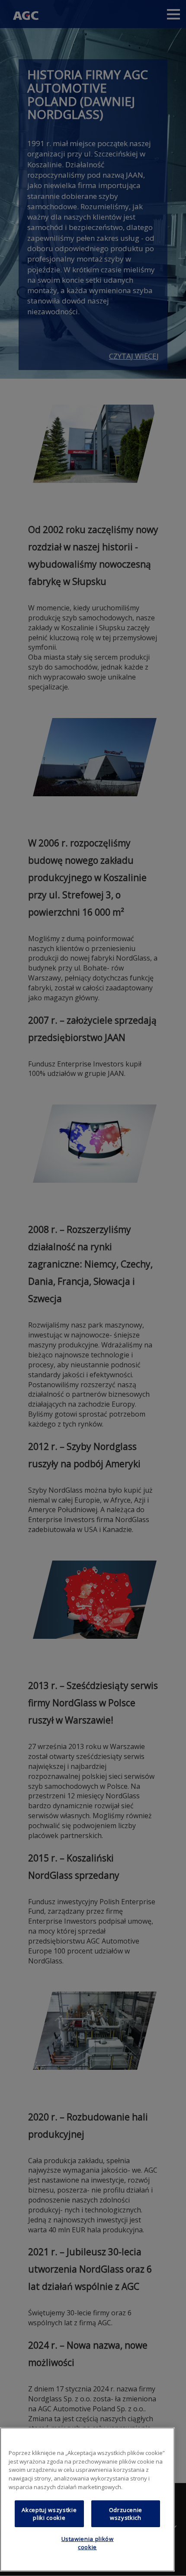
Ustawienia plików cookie (88, 2543)
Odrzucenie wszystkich (126, 2514)
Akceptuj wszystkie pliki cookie (49, 2514)
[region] (87, 2499)
